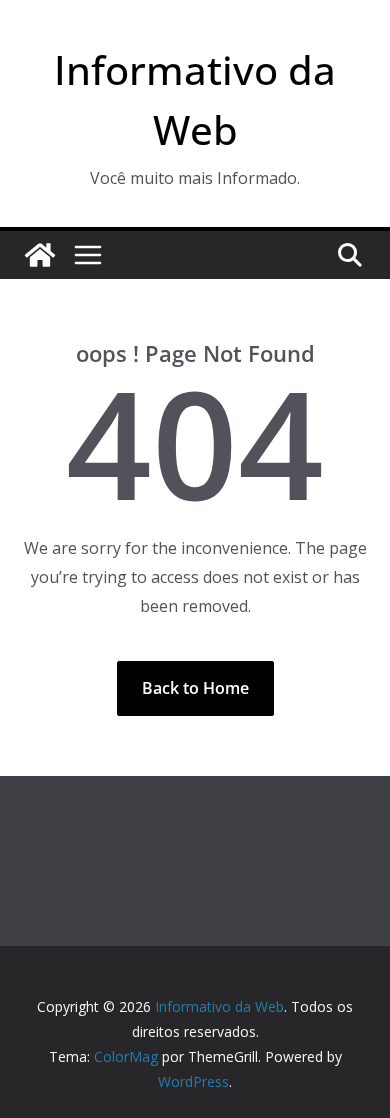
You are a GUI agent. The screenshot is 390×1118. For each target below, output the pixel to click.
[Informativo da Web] (40, 255)
